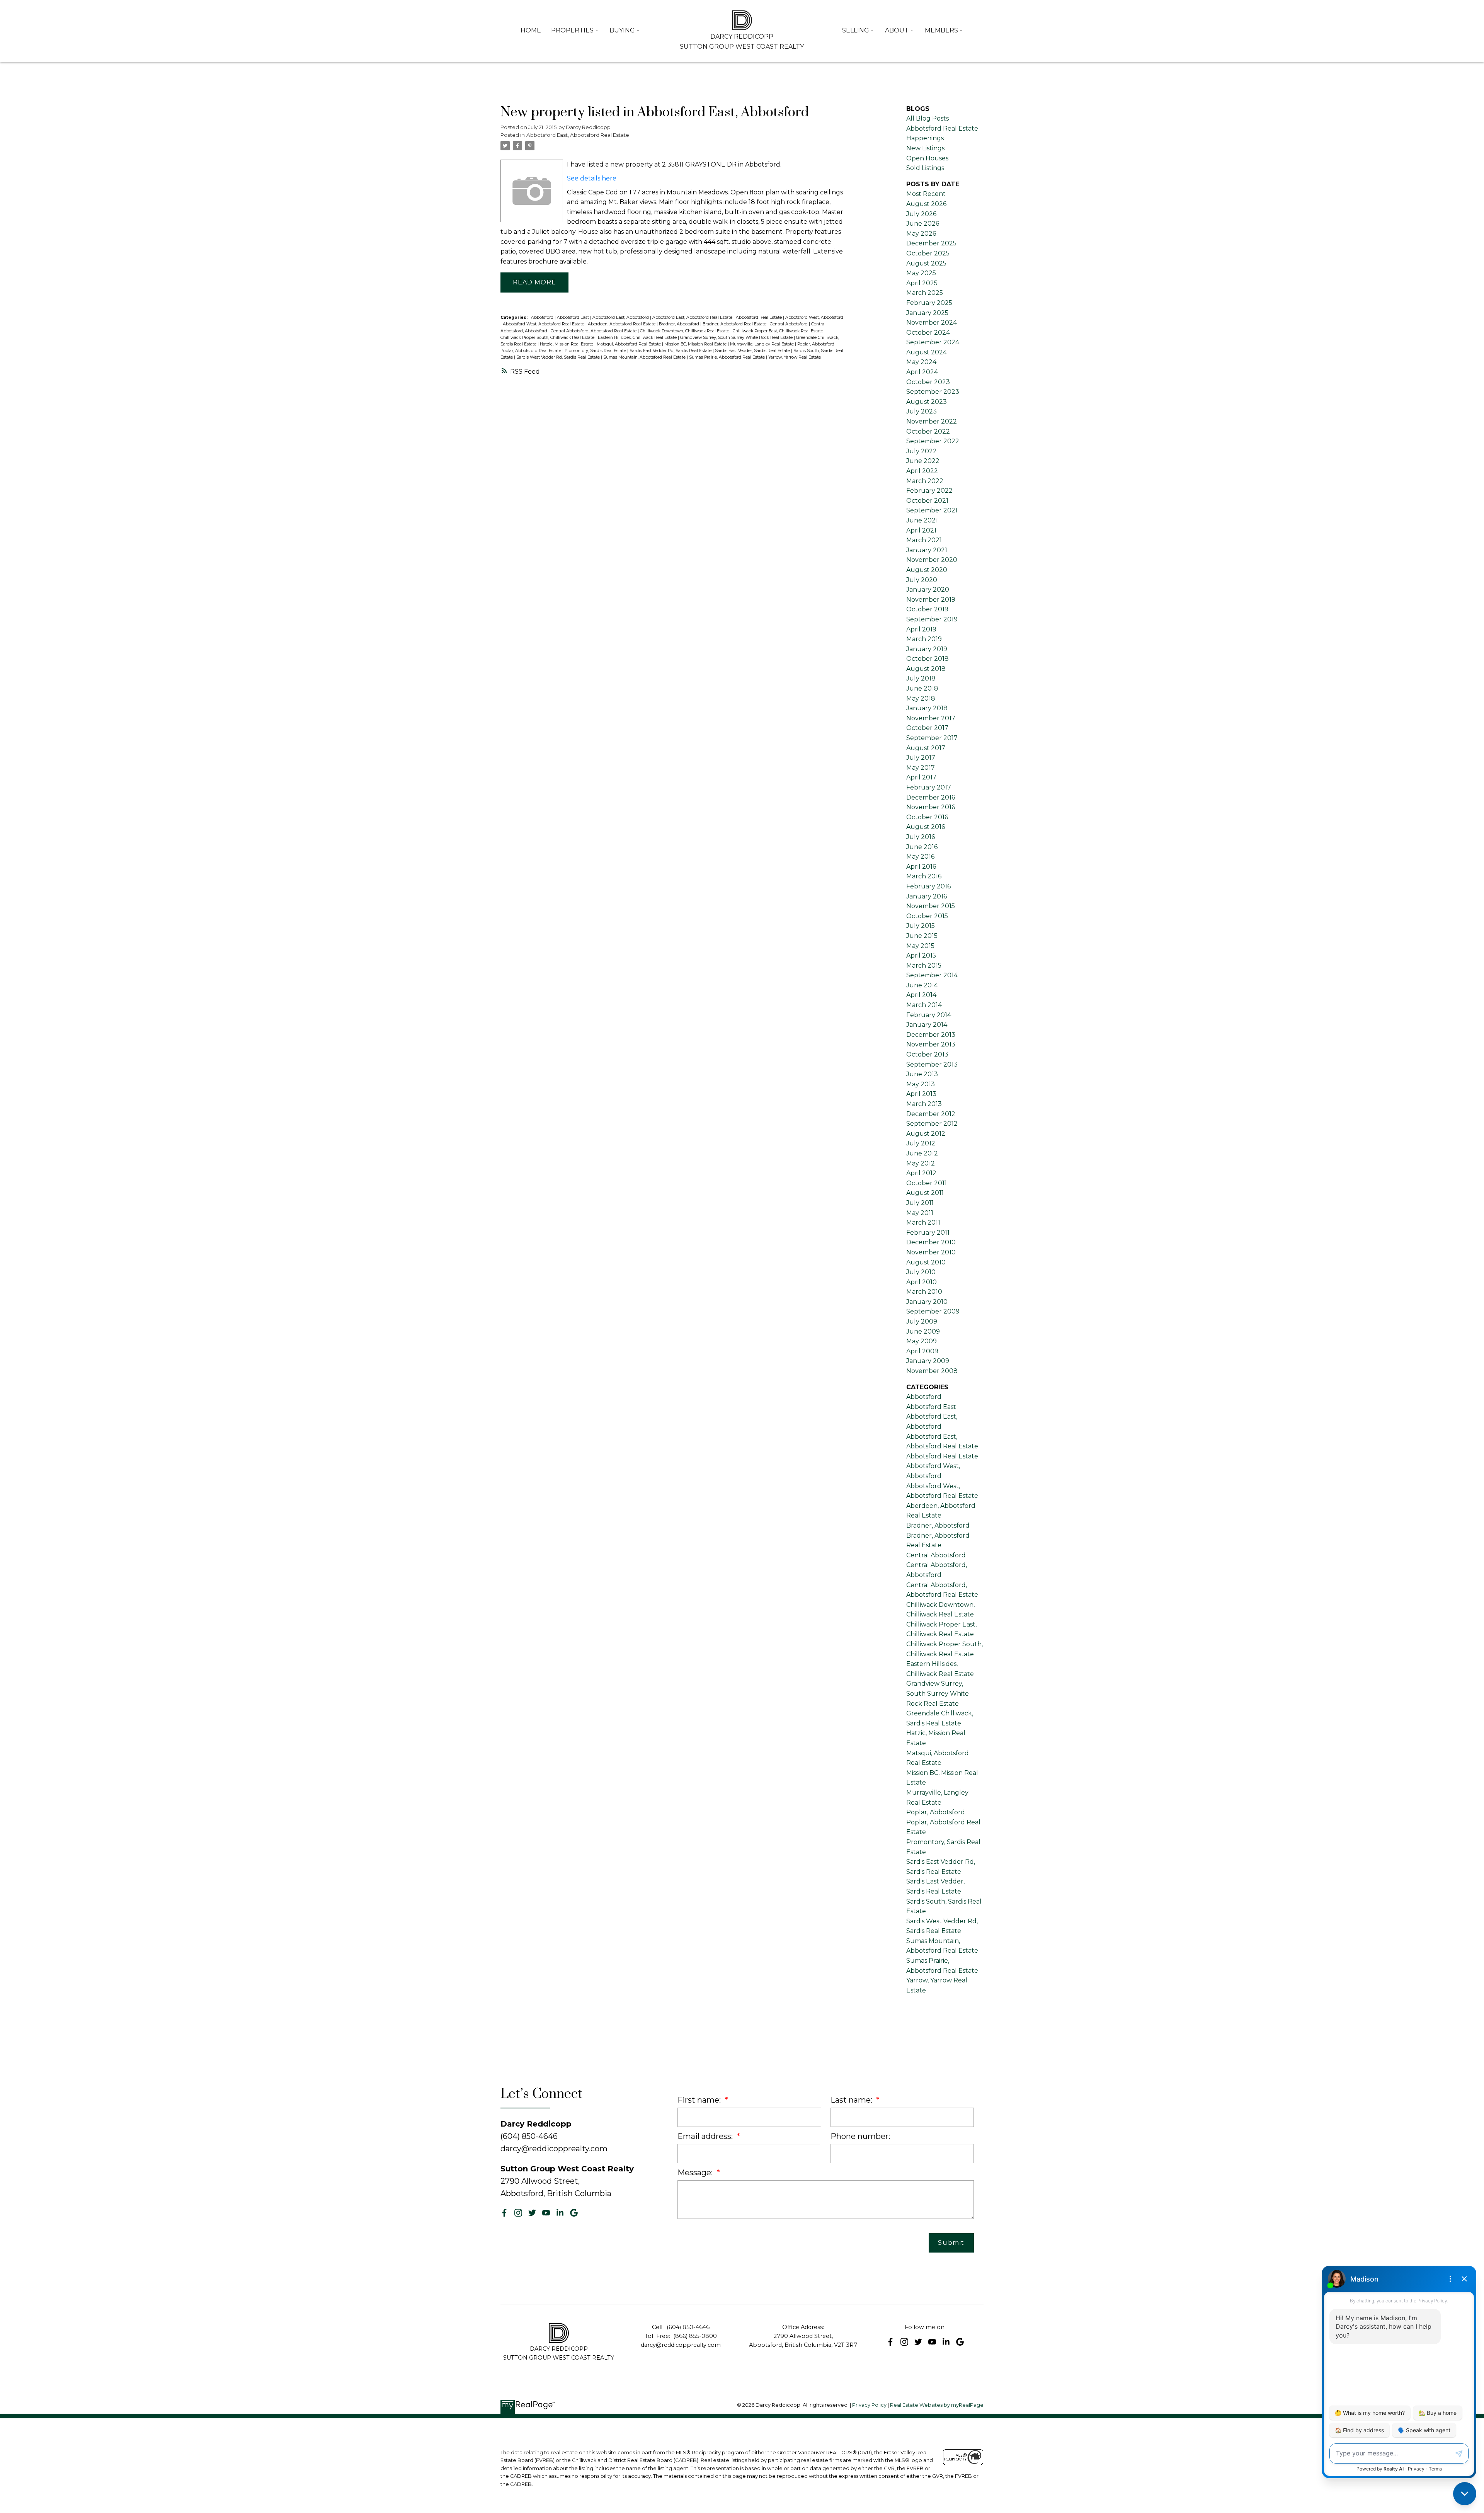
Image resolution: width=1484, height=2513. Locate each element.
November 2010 (931, 1252)
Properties (572, 30)
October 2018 (927, 659)
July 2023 (922, 411)
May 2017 (921, 768)
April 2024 (922, 372)
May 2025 (921, 273)
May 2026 (921, 234)
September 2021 (932, 510)
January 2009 (928, 1361)
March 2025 (925, 293)
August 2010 (926, 1262)
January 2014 (927, 1025)
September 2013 (932, 1064)
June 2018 (922, 688)
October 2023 (928, 382)
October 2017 (927, 728)
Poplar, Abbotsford (816, 344)
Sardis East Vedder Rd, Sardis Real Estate (671, 351)
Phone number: (860, 2136)
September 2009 (933, 1311)
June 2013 (922, 1074)
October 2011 (927, 1183)
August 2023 (927, 402)
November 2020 (932, 560)
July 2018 (921, 678)
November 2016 (931, 807)
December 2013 (931, 1035)
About (897, 30)
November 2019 (931, 600)
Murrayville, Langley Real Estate (762, 344)
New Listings (925, 148)
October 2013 (927, 1054)
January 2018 (927, 708)
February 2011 (928, 1233)
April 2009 (922, 1351)
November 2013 (931, 1044)
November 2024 (932, 322)
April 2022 (922, 471)
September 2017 (932, 738)
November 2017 (931, 718)
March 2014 (924, 1005)
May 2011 (920, 1213)
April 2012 (921, 1173)
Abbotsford (543, 317)
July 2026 (921, 214)
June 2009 (923, 1331)
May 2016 (920, 857)
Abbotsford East (574, 317)
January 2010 (927, 1302)
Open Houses (927, 158)
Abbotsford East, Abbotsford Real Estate (578, 135)
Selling (856, 30)
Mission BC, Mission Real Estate (696, 344)
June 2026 (923, 224)
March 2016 (924, 876)
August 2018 (926, 669)
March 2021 (924, 540)
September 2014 (932, 975)
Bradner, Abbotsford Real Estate (735, 324)
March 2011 (923, 1222)
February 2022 (929, 491)
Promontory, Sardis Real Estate (596, 351)
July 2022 (922, 451)
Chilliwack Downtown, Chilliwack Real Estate (685, 331)
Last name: (852, 2100)
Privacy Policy (869, 2405)
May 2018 (921, 698)
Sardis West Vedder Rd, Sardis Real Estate (559, 357)
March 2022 (925, 481)
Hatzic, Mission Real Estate (567, 344)
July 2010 (921, 1272)
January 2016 (927, 896)
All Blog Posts (927, 118)
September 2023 (933, 392)
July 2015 (921, 926)
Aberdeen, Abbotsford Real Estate (622, 324)
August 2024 (927, 352)
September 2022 (933, 441)
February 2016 (928, 886)
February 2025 (929, 303)
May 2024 (921, 362)
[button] (504, 2213)
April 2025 (922, 283)
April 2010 (922, 1282)
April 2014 (921, 995)
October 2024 (928, 333)
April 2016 (921, 867)
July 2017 (921, 758)
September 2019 (932, 619)
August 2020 (927, 570)
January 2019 (927, 649)
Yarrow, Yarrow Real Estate (795, 357)
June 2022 (923, 461)
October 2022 (928, 431)
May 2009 (922, 1341)
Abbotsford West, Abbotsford (814, 317)
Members (941, 30)
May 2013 (921, 1084)
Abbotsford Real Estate (759, 317)
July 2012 (921, 1143)
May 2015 (920, 946)
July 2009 (922, 1321)
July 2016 (921, 837)
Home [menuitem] (531, 30)
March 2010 (924, 1292)
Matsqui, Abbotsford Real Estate (629, 344)
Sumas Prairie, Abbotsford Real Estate (728, 357)
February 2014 (929, 1015)
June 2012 (922, 1153)
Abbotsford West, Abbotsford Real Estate (544, 324)
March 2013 (924, 1104)
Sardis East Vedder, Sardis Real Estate (753, 351)
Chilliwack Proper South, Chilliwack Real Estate (548, 338)
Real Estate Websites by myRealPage (937, 2405)
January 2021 (927, 550)
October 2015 (927, 916)
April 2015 (921, 955)
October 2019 (927, 609)
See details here (592, 178)
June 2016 (922, 847)
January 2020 (928, 590)
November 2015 (931, 906)
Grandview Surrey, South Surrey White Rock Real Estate (737, 338)
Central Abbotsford (789, 324)
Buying (622, 30)
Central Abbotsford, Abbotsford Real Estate (594, 331)
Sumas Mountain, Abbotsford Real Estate (645, 357)
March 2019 (924, 639)
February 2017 (929, 787)
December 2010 (931, 1242)
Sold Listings (925, 168)
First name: (700, 2100)
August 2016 (926, 827)
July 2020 (922, 580)
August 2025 (926, 263)
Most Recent (926, 194)
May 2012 (921, 1163)
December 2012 (931, 1114)
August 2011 (925, 1193)
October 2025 (928, 253)
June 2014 (922, 985)
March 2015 (924, 966)
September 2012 (932, 1124)
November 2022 (932, 421)
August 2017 (926, 748)
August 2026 (926, 204)
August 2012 (926, 1134)
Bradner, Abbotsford (680, 324)
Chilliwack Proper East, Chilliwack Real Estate (779, 331)
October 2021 (927, 501)
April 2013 (921, 1094)
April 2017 (921, 777)
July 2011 (920, 1203)
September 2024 (933, 342)
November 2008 (932, 1371)
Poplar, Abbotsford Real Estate (531, 351)
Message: (696, 2173)
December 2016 (931, 797)
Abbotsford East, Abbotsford (621, 317)
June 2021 (922, 520)
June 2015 (922, 936)
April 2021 (921, 530)
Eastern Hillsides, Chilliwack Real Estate (638, 338)
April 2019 (921, 629)
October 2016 (927, 817)
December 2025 (931, 243)
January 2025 (927, 313)
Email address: (706, 2136)
